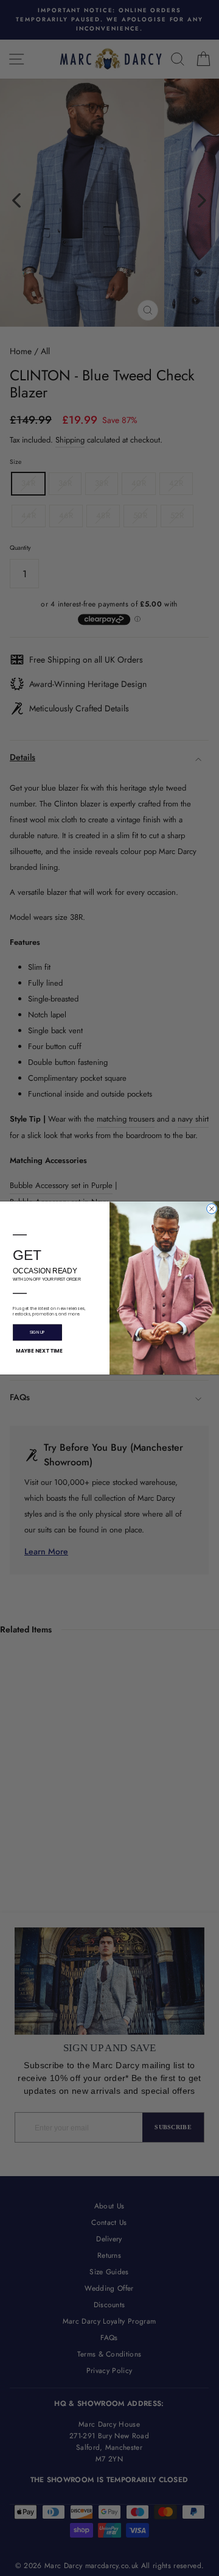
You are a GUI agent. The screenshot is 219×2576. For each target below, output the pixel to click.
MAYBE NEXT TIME (39, 1351)
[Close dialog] (212, 1209)
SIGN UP (37, 1332)
